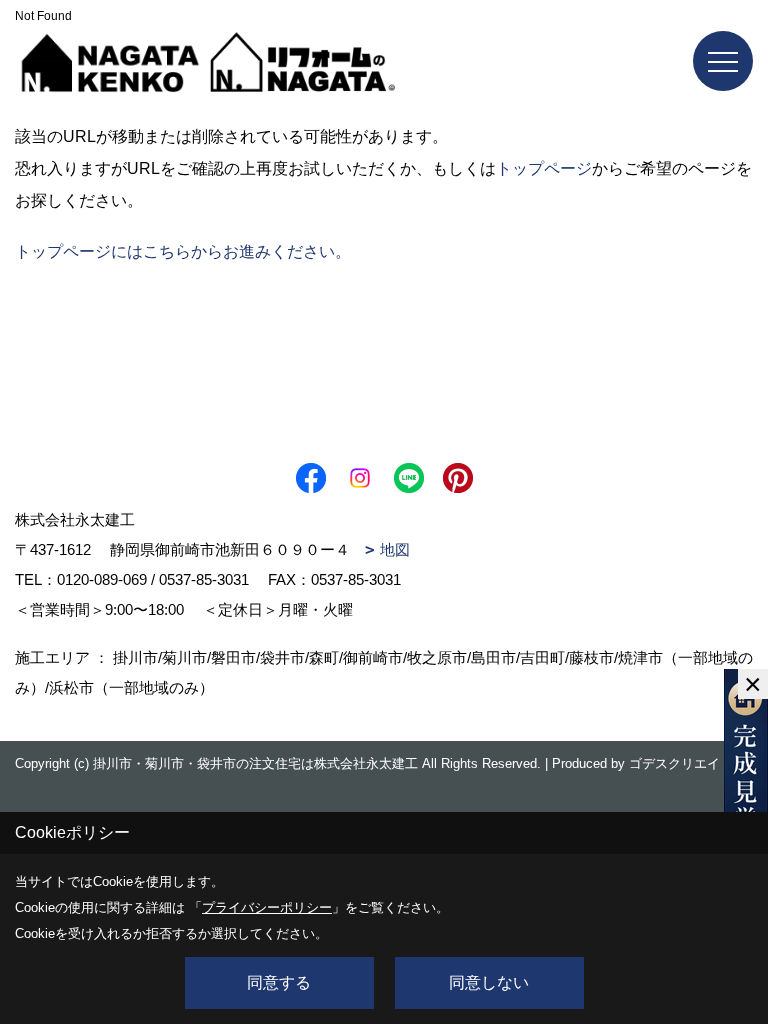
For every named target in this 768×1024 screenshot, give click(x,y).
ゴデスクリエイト (681, 763)
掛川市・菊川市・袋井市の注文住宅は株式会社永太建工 (255, 763)
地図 (395, 549)
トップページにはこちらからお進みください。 (183, 251)
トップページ (544, 168)
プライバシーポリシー (267, 907)
